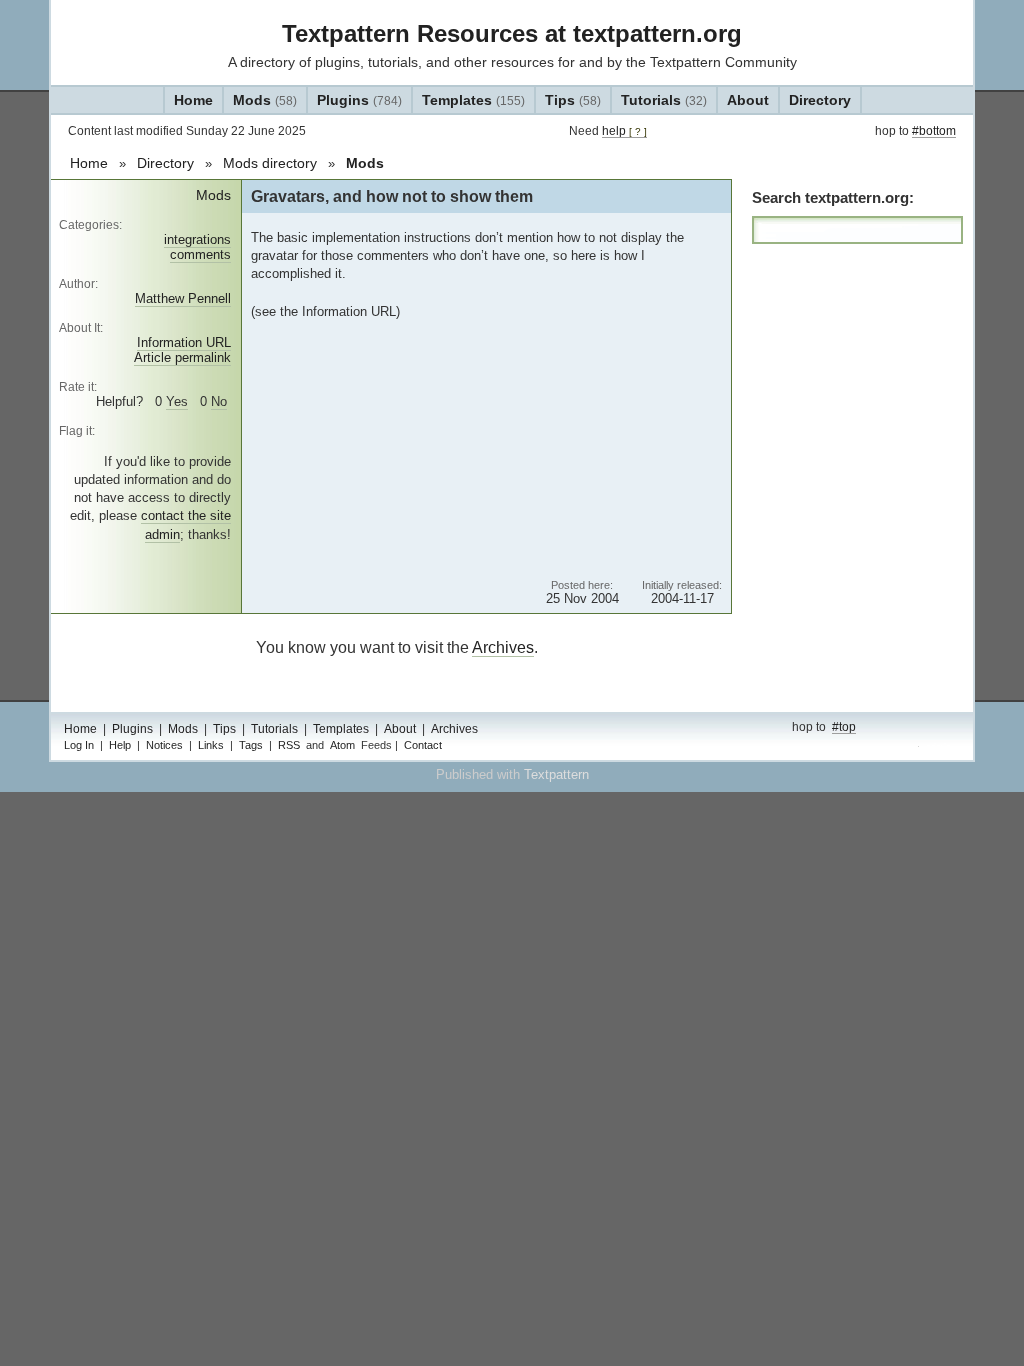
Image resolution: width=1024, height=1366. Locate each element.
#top (844, 727)
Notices (164, 745)
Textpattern (556, 774)
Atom (342, 745)
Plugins (359, 100)
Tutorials (664, 100)
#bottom (934, 131)
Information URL (184, 342)
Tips (573, 100)
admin (938, 747)
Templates (473, 100)
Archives (503, 647)
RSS (289, 745)
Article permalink (182, 357)
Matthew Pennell (183, 298)
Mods (265, 100)
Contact (423, 745)
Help (120, 745)
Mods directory (270, 163)
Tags (251, 745)
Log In (79, 745)
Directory (820, 100)
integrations (197, 239)
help (624, 131)
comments (200, 254)
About (748, 100)
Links (211, 745)
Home (193, 100)
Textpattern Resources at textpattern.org (512, 33)
